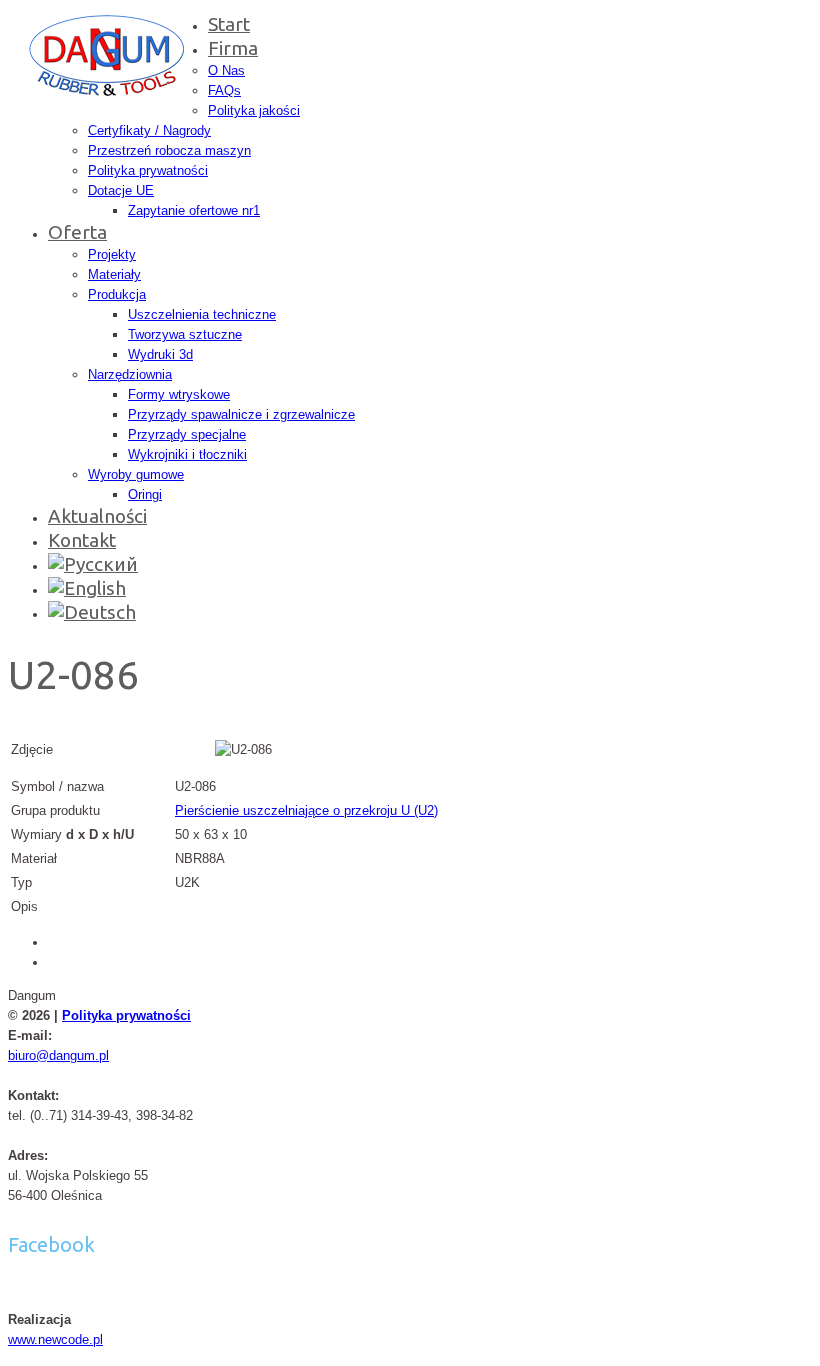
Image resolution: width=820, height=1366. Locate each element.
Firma (233, 48)
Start (229, 24)
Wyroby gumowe (136, 474)
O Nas (226, 70)
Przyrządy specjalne (187, 434)
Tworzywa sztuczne (185, 334)
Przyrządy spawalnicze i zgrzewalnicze (241, 414)
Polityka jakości (254, 110)
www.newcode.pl (55, 1339)
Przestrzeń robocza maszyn (169, 150)
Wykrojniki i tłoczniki (187, 454)
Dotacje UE (121, 190)
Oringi (145, 494)
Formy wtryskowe (179, 394)
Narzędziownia (130, 374)
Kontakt (82, 540)
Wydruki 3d (160, 354)
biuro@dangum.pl (58, 1055)
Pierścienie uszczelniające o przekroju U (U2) (306, 810)
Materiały (114, 274)
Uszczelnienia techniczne (202, 314)
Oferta (77, 232)
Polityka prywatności (148, 170)
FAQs (224, 90)
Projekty (112, 254)
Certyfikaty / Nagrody (149, 130)
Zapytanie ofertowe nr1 (194, 210)
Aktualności (97, 516)
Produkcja (117, 294)
